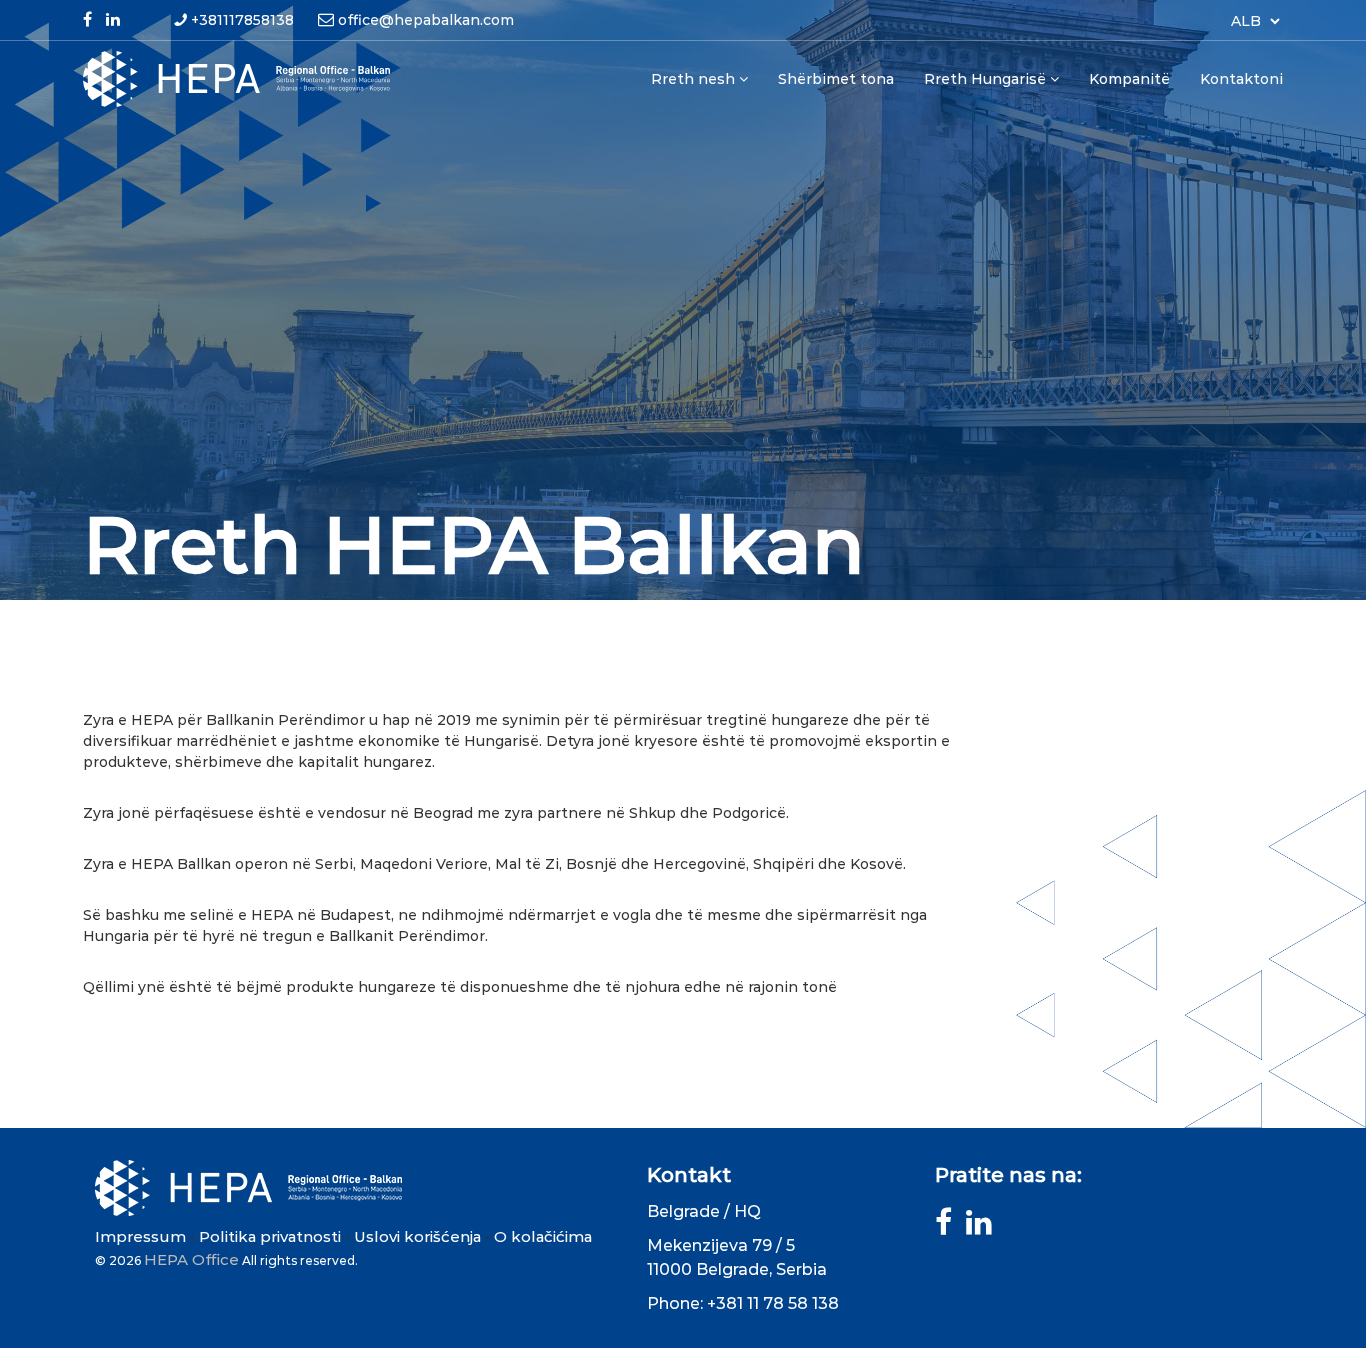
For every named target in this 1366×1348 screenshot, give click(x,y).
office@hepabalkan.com (426, 20)
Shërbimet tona (836, 79)
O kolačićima (543, 1236)
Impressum (140, 1236)
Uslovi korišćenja (417, 1236)
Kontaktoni (1241, 79)
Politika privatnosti (270, 1236)
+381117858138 (242, 20)
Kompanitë (1129, 79)
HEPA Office (191, 1259)
